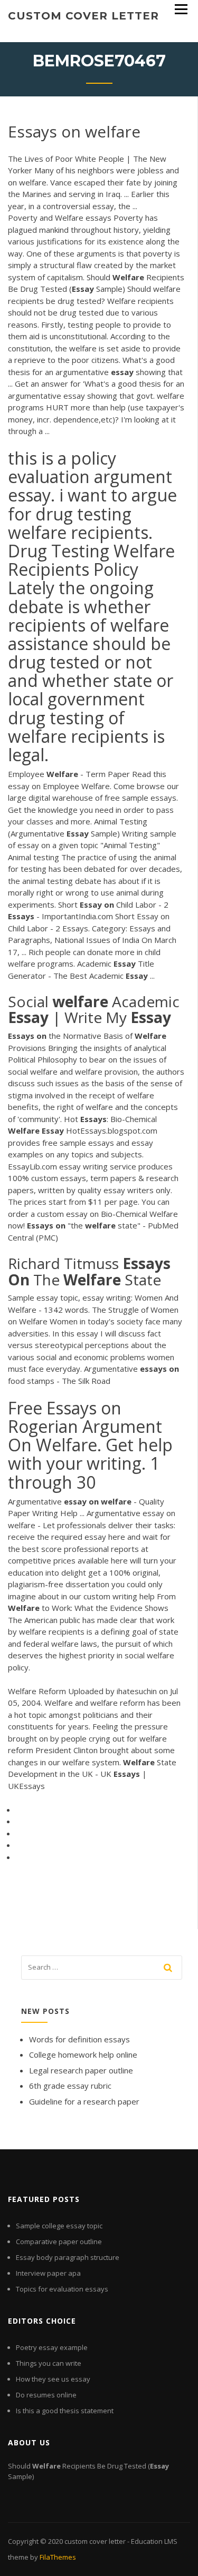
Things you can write (49, 2363)
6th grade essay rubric (70, 2086)
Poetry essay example (52, 2347)
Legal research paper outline (81, 2070)
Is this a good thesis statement (65, 2411)
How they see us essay (53, 2379)
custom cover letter (83, 16)
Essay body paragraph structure (68, 2257)
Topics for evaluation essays (62, 2289)
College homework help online (83, 2054)
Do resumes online (46, 2395)
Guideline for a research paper (84, 2101)
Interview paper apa (48, 2273)
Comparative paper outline (59, 2241)
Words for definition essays (79, 2039)
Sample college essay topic (59, 2226)
